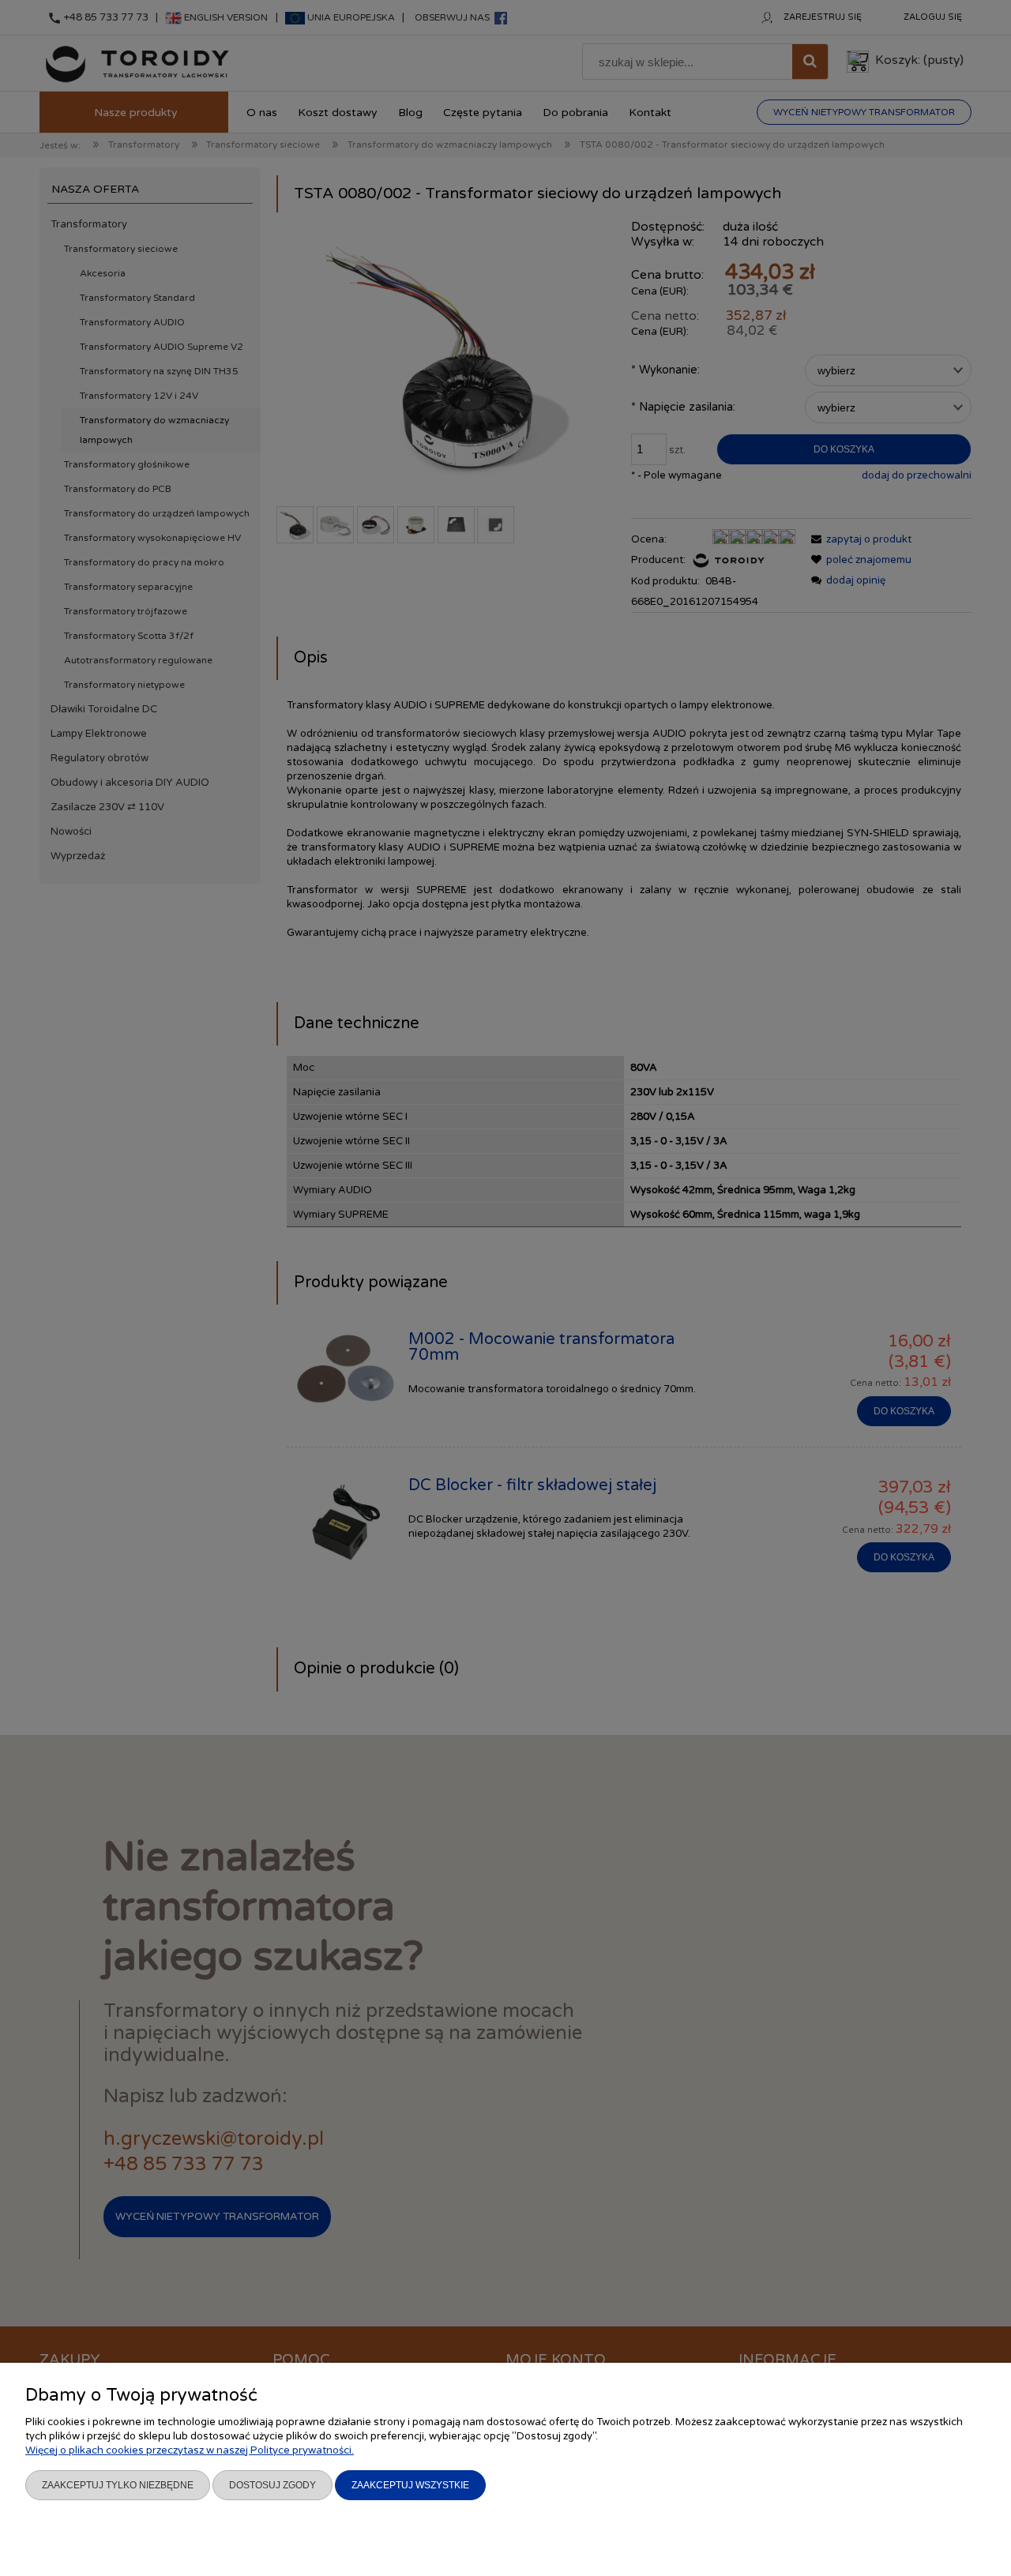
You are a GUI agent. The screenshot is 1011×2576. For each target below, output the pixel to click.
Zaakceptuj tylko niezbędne (118, 2485)
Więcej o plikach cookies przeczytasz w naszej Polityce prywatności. (190, 2450)
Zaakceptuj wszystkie (410, 2485)
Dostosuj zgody (272, 2485)
